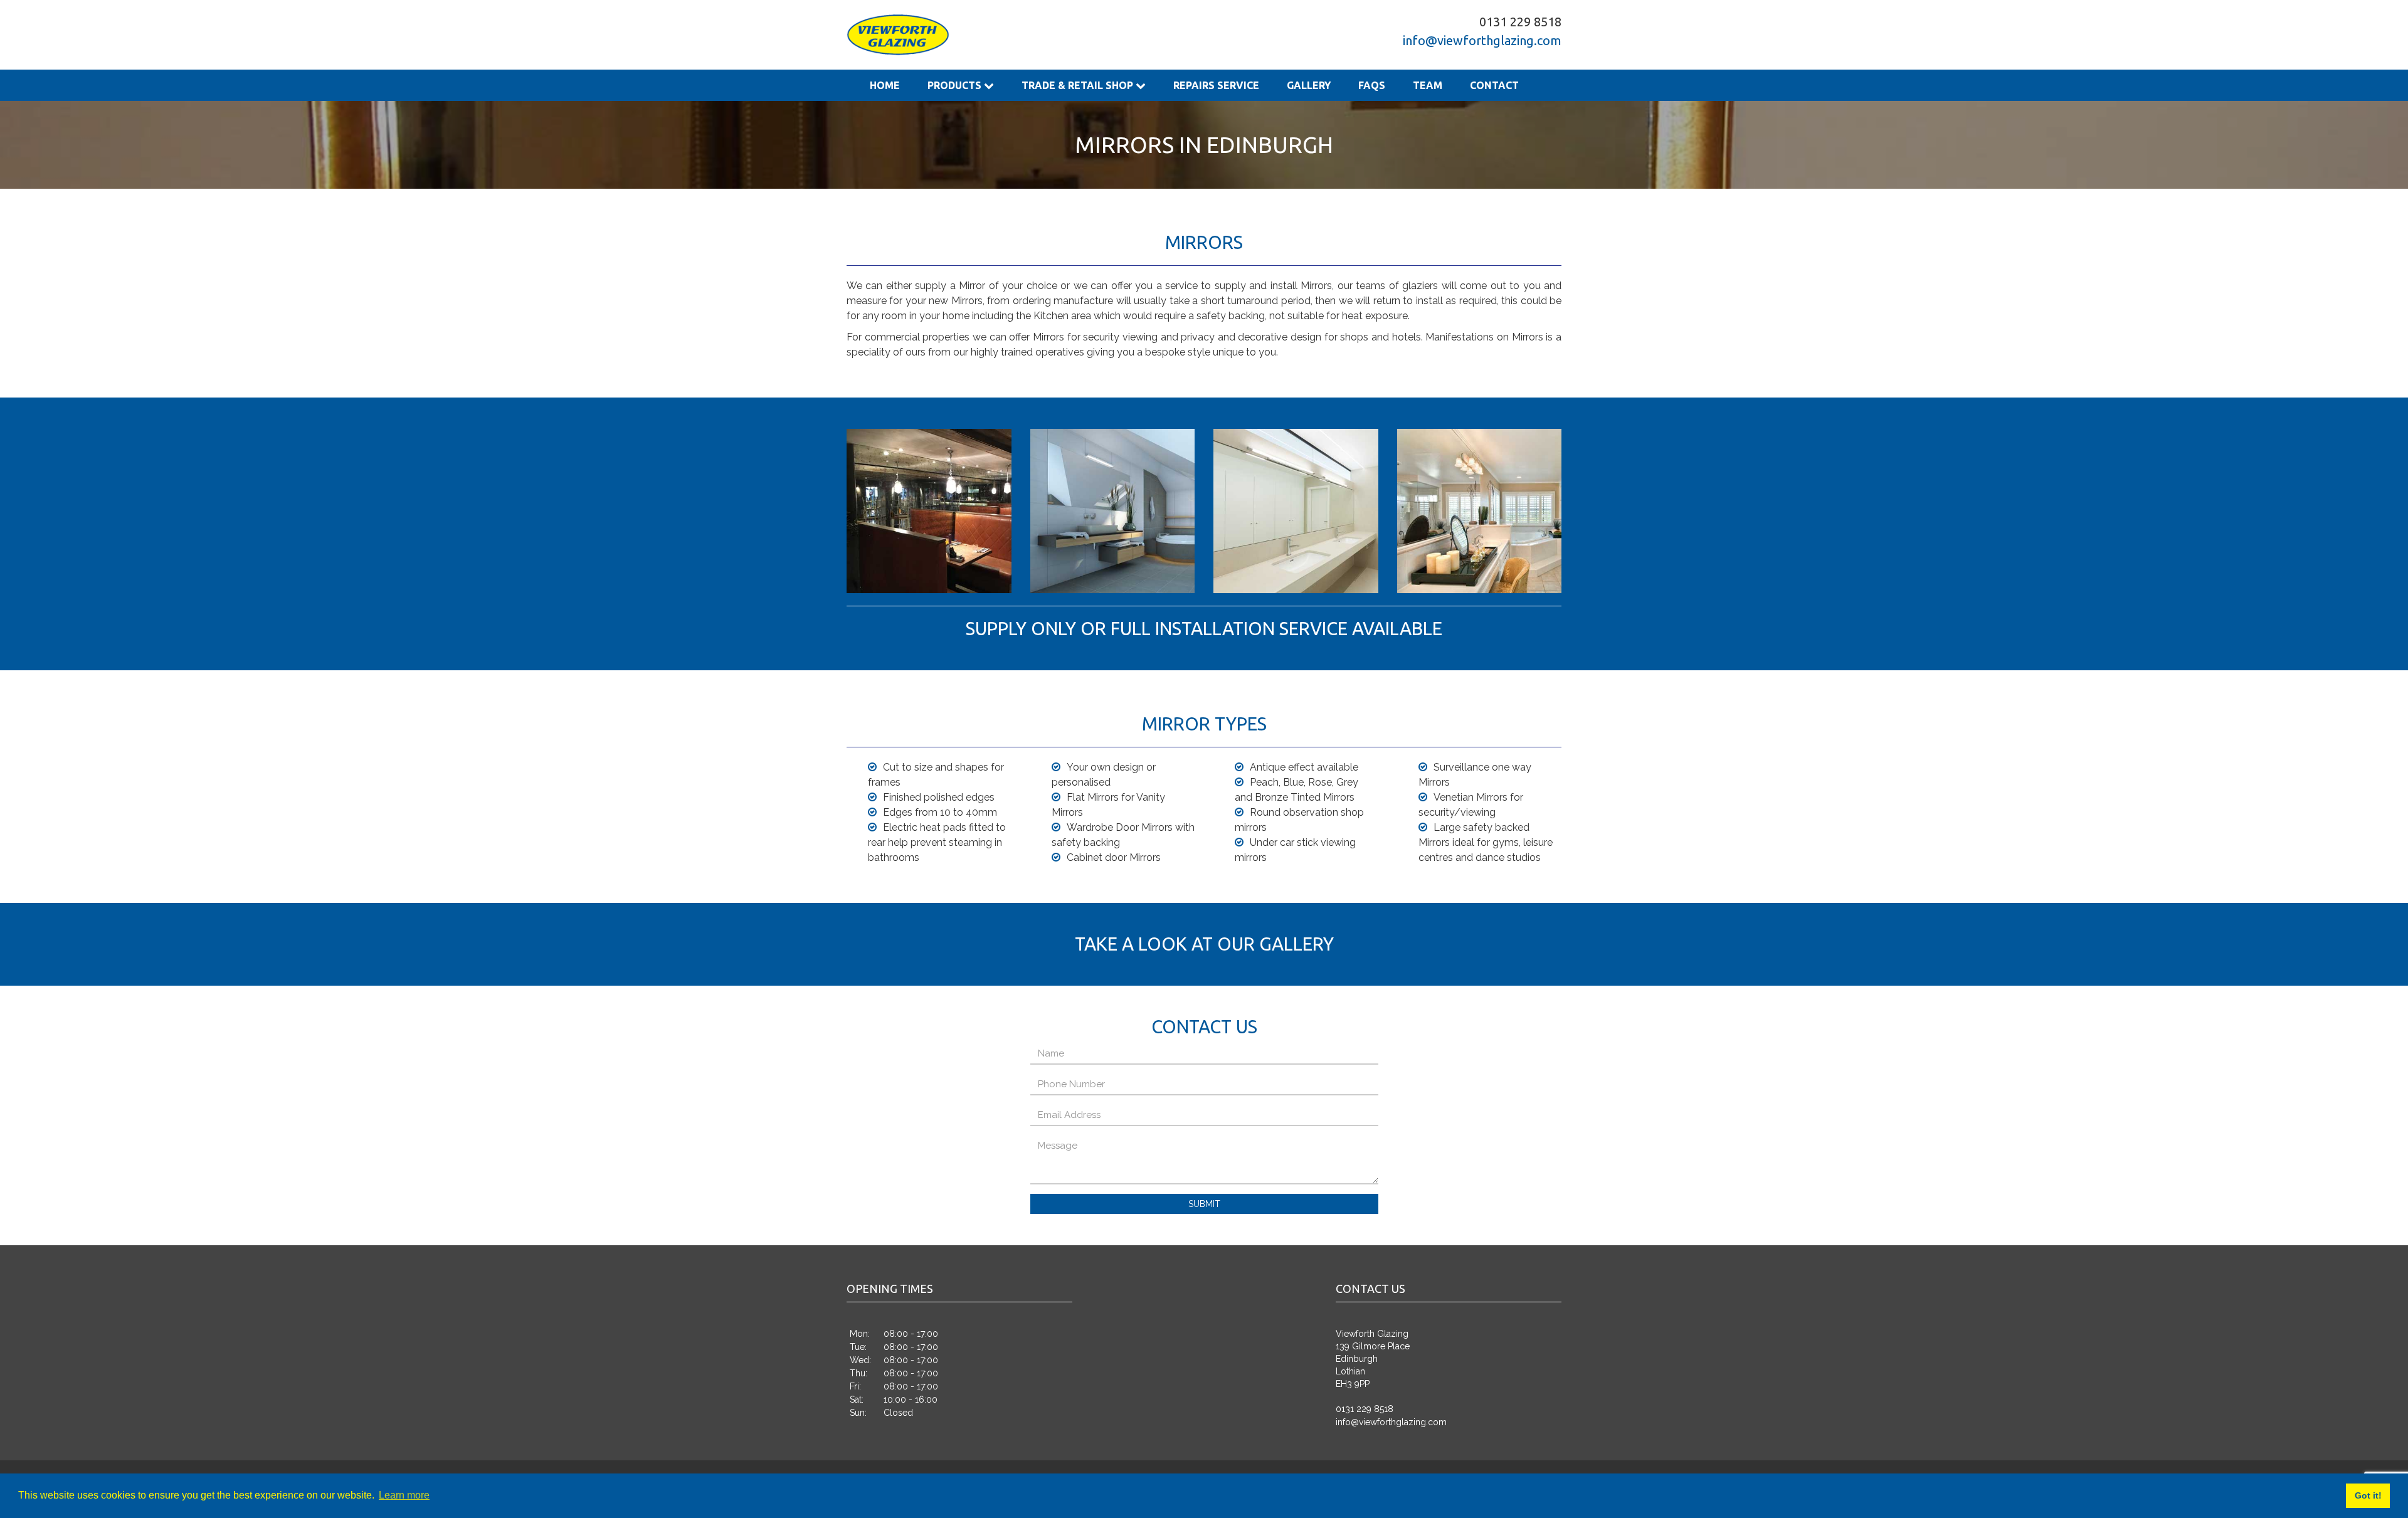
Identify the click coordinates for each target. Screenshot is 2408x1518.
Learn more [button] (404, 1495)
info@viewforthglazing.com (1482, 40)
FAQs (1289, 85)
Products (938, 85)
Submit (1204, 1204)
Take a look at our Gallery (1204, 944)
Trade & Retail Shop (1043, 85)
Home (879, 85)
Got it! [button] (2368, 1495)
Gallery (1237, 85)
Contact (1389, 85)
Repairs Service (1159, 85)
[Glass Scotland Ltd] (898, 35)
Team (1334, 85)
